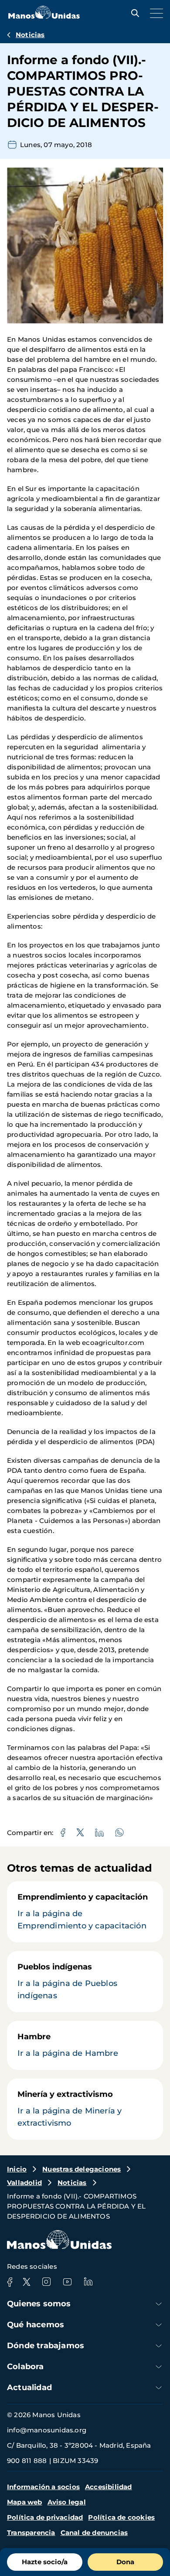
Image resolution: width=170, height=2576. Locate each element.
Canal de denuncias (94, 2533)
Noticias (30, 35)
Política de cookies (121, 2517)
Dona (125, 2562)
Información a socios (43, 2487)
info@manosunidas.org (47, 2430)
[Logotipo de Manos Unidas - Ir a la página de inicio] (44, 16)
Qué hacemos (36, 2325)
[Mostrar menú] (154, 13)
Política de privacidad (45, 2517)
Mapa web (25, 2502)
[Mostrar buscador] (133, 13)
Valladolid (24, 2183)
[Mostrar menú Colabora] (159, 2367)
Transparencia (31, 2533)
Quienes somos (39, 2304)
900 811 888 (27, 2461)
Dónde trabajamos (46, 2346)
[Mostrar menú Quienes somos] (159, 2304)
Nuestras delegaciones (82, 2169)
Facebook (10, 2282)
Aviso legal (67, 2502)
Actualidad (29, 2387)
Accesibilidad (109, 2487)
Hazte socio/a (45, 2562)
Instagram (46, 2282)
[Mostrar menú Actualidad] (159, 2388)
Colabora (25, 2367)
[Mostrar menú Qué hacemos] (159, 2325)
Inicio (17, 2169)
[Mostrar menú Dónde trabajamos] (159, 2346)
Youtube (67, 2282)
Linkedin (88, 2282)
